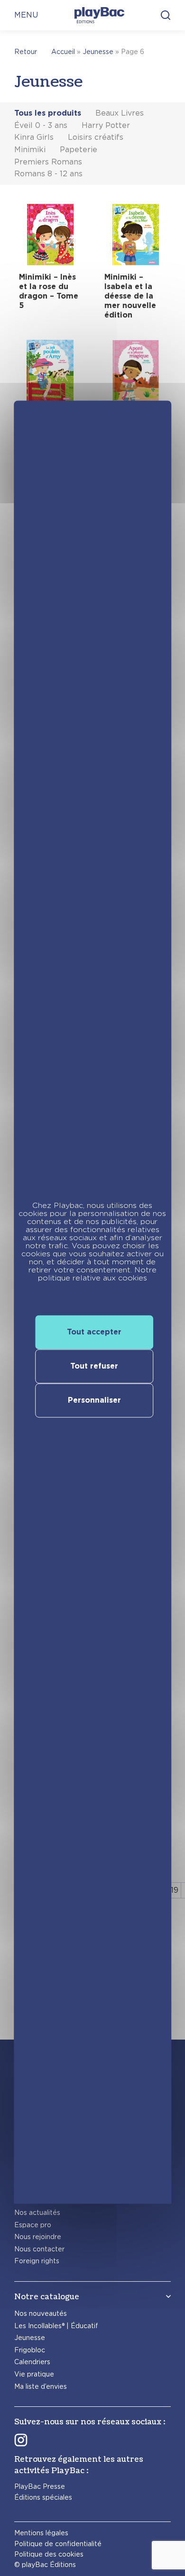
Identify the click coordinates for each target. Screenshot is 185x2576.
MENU (26, 15)
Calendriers (32, 2362)
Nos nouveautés (41, 2313)
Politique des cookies (49, 2554)
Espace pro (33, 2225)
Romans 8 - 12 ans (48, 174)
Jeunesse (98, 52)
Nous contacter (39, 2249)
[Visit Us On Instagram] (21, 2440)
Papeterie (79, 150)
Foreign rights (37, 2261)
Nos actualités (37, 2213)
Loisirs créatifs (96, 137)
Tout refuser (94, 1366)
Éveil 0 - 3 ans (41, 125)
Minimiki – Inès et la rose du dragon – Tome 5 (49, 291)
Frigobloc (30, 2350)
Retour (26, 52)
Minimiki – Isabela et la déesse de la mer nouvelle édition (130, 296)
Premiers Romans (48, 162)
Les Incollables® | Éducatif (56, 2326)
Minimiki (30, 150)
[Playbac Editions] (99, 15)
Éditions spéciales (43, 2497)
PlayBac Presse (40, 2486)
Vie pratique (34, 2374)
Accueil (63, 52)
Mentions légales (41, 2533)
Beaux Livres (120, 113)
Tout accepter (94, 1332)
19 (175, 1890)
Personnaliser (94, 1400)
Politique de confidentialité (58, 2544)
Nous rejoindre (38, 2237)
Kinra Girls (34, 137)
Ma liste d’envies (41, 2386)
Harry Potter (106, 125)
